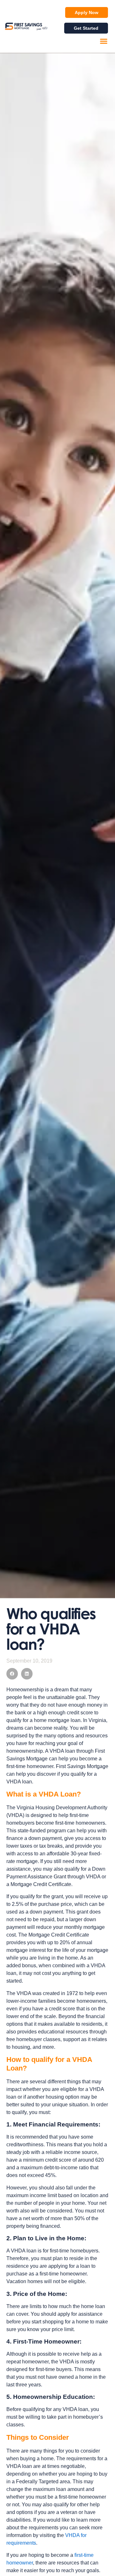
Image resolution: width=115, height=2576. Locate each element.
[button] (104, 41)
